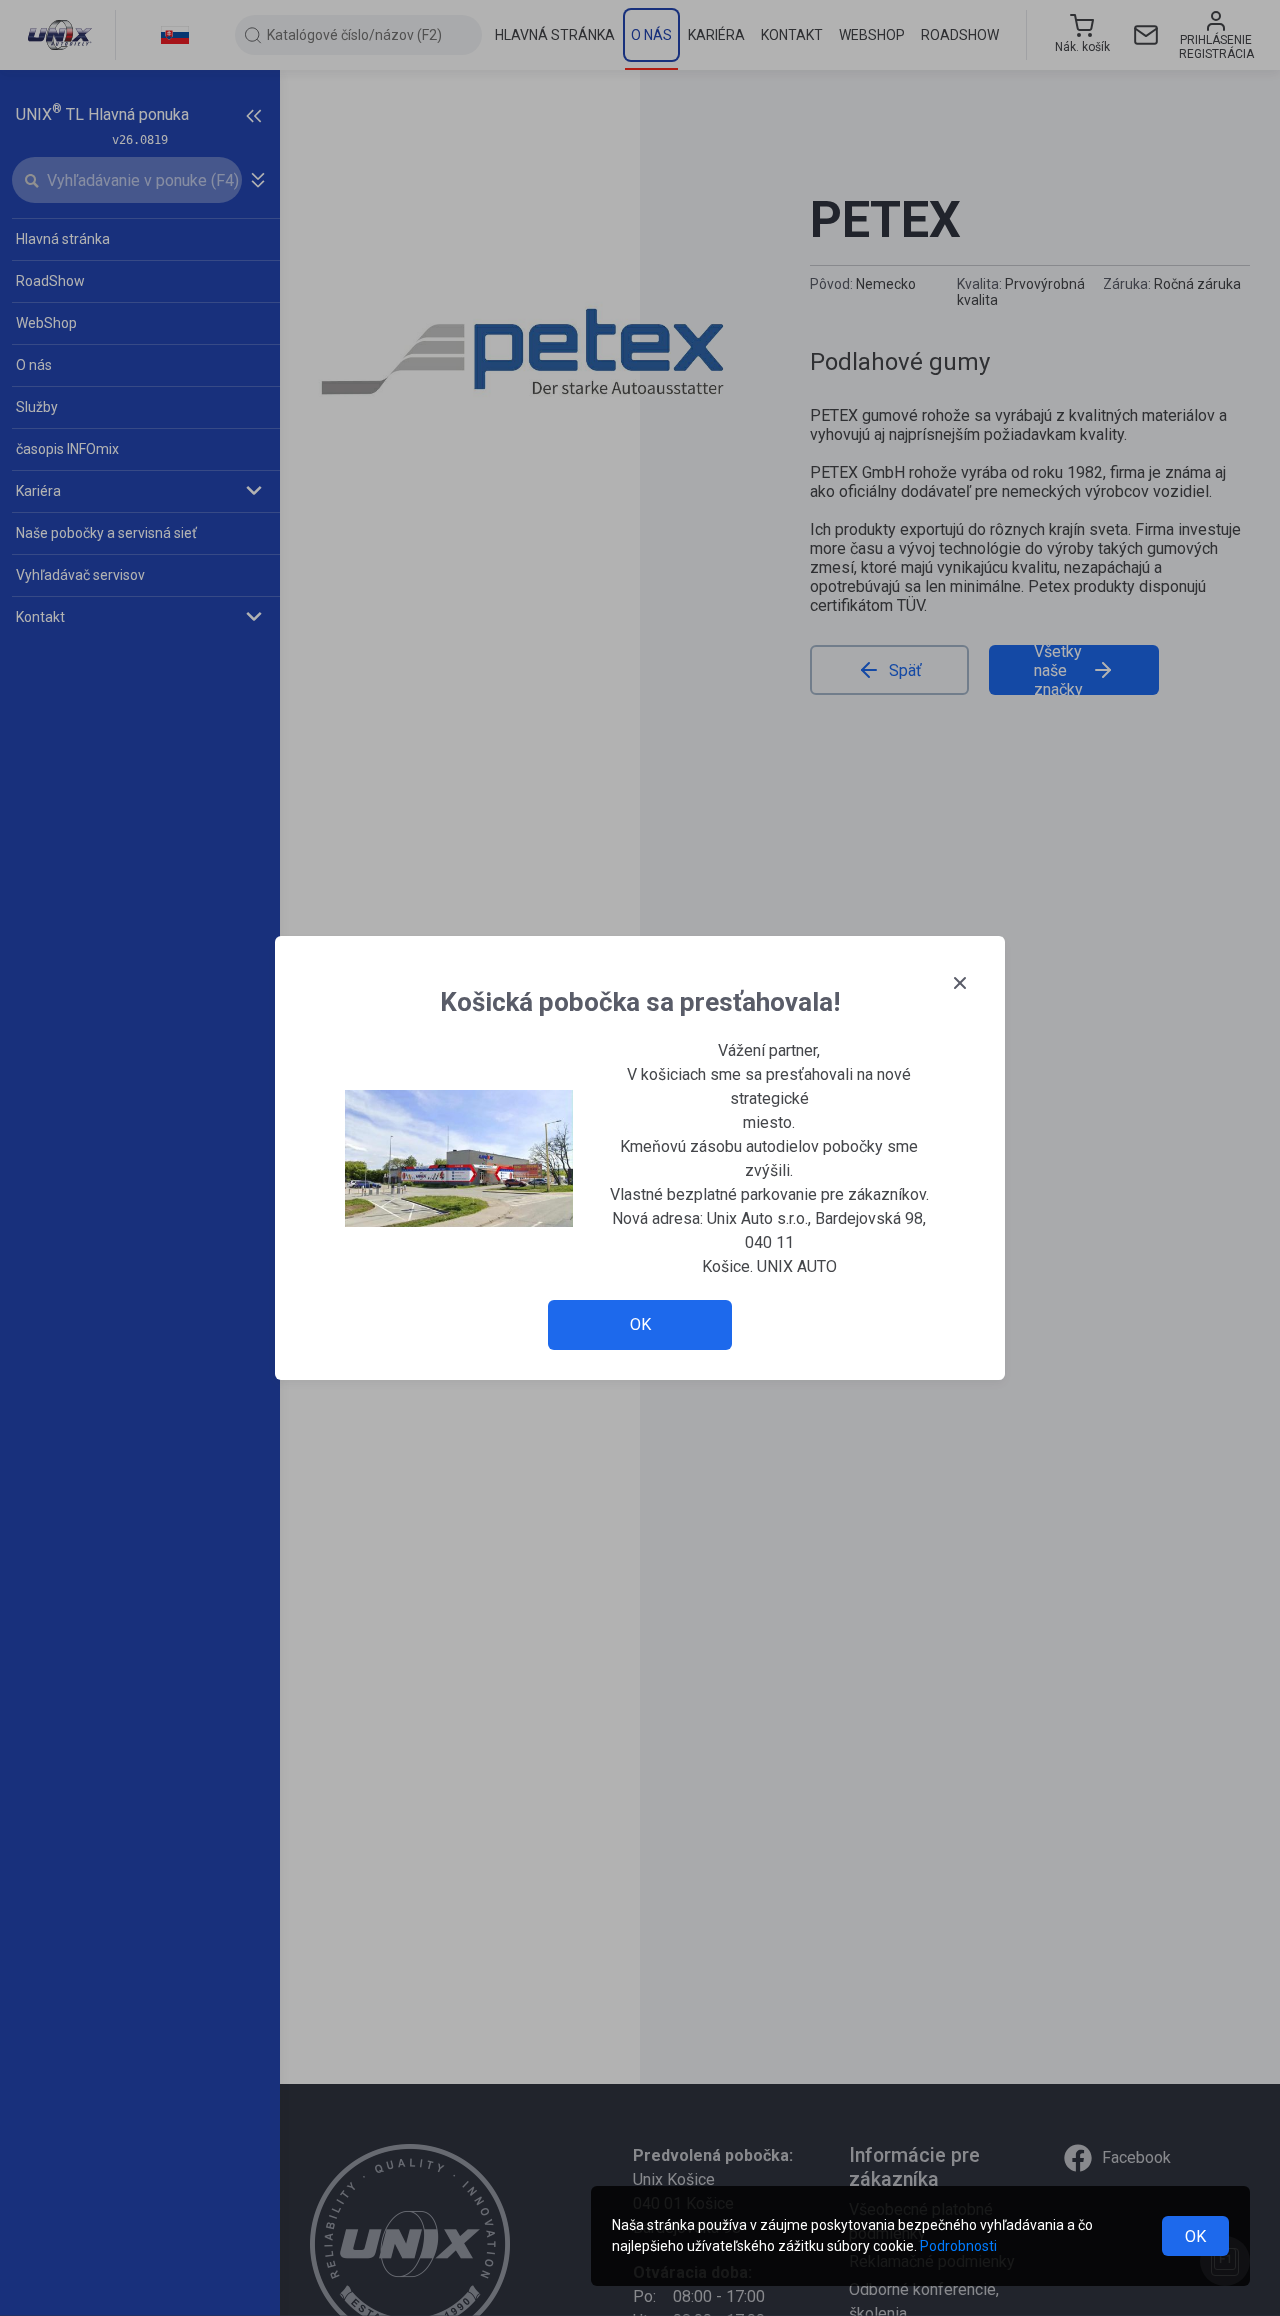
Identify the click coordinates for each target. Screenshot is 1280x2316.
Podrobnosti (958, 2246)
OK (1195, 2236)
